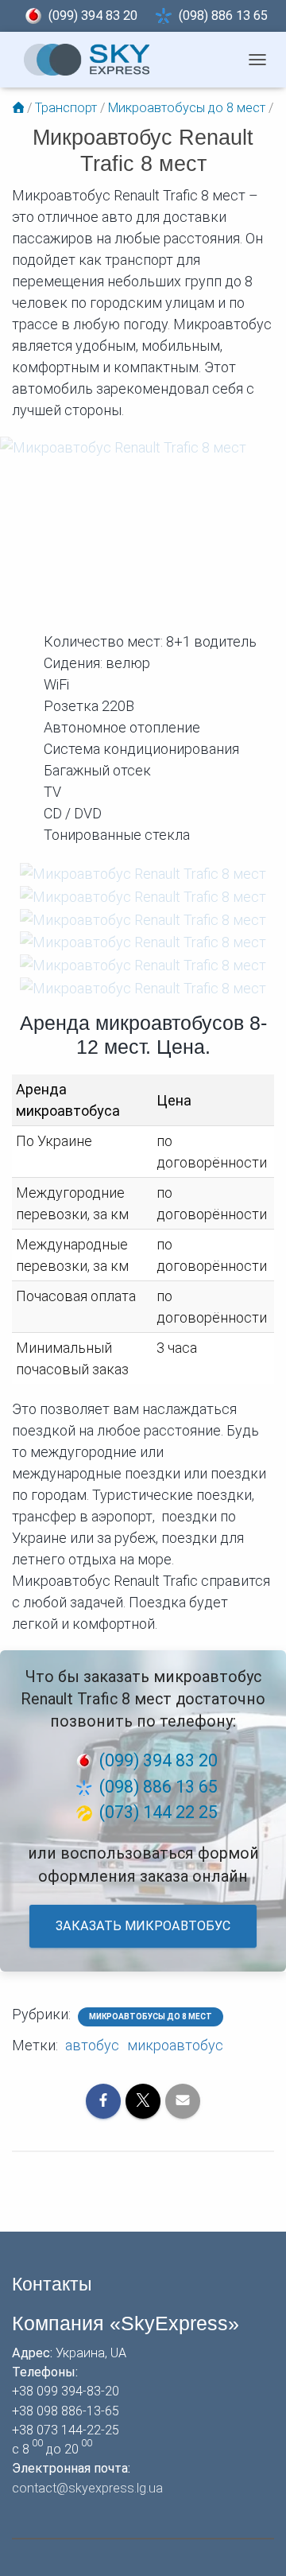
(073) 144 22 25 (158, 1812)
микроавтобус (175, 2045)
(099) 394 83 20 (93, 16)
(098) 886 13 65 (223, 16)
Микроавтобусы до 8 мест (151, 2017)
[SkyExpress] (87, 60)
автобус (92, 2045)
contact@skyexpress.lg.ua (87, 2488)
